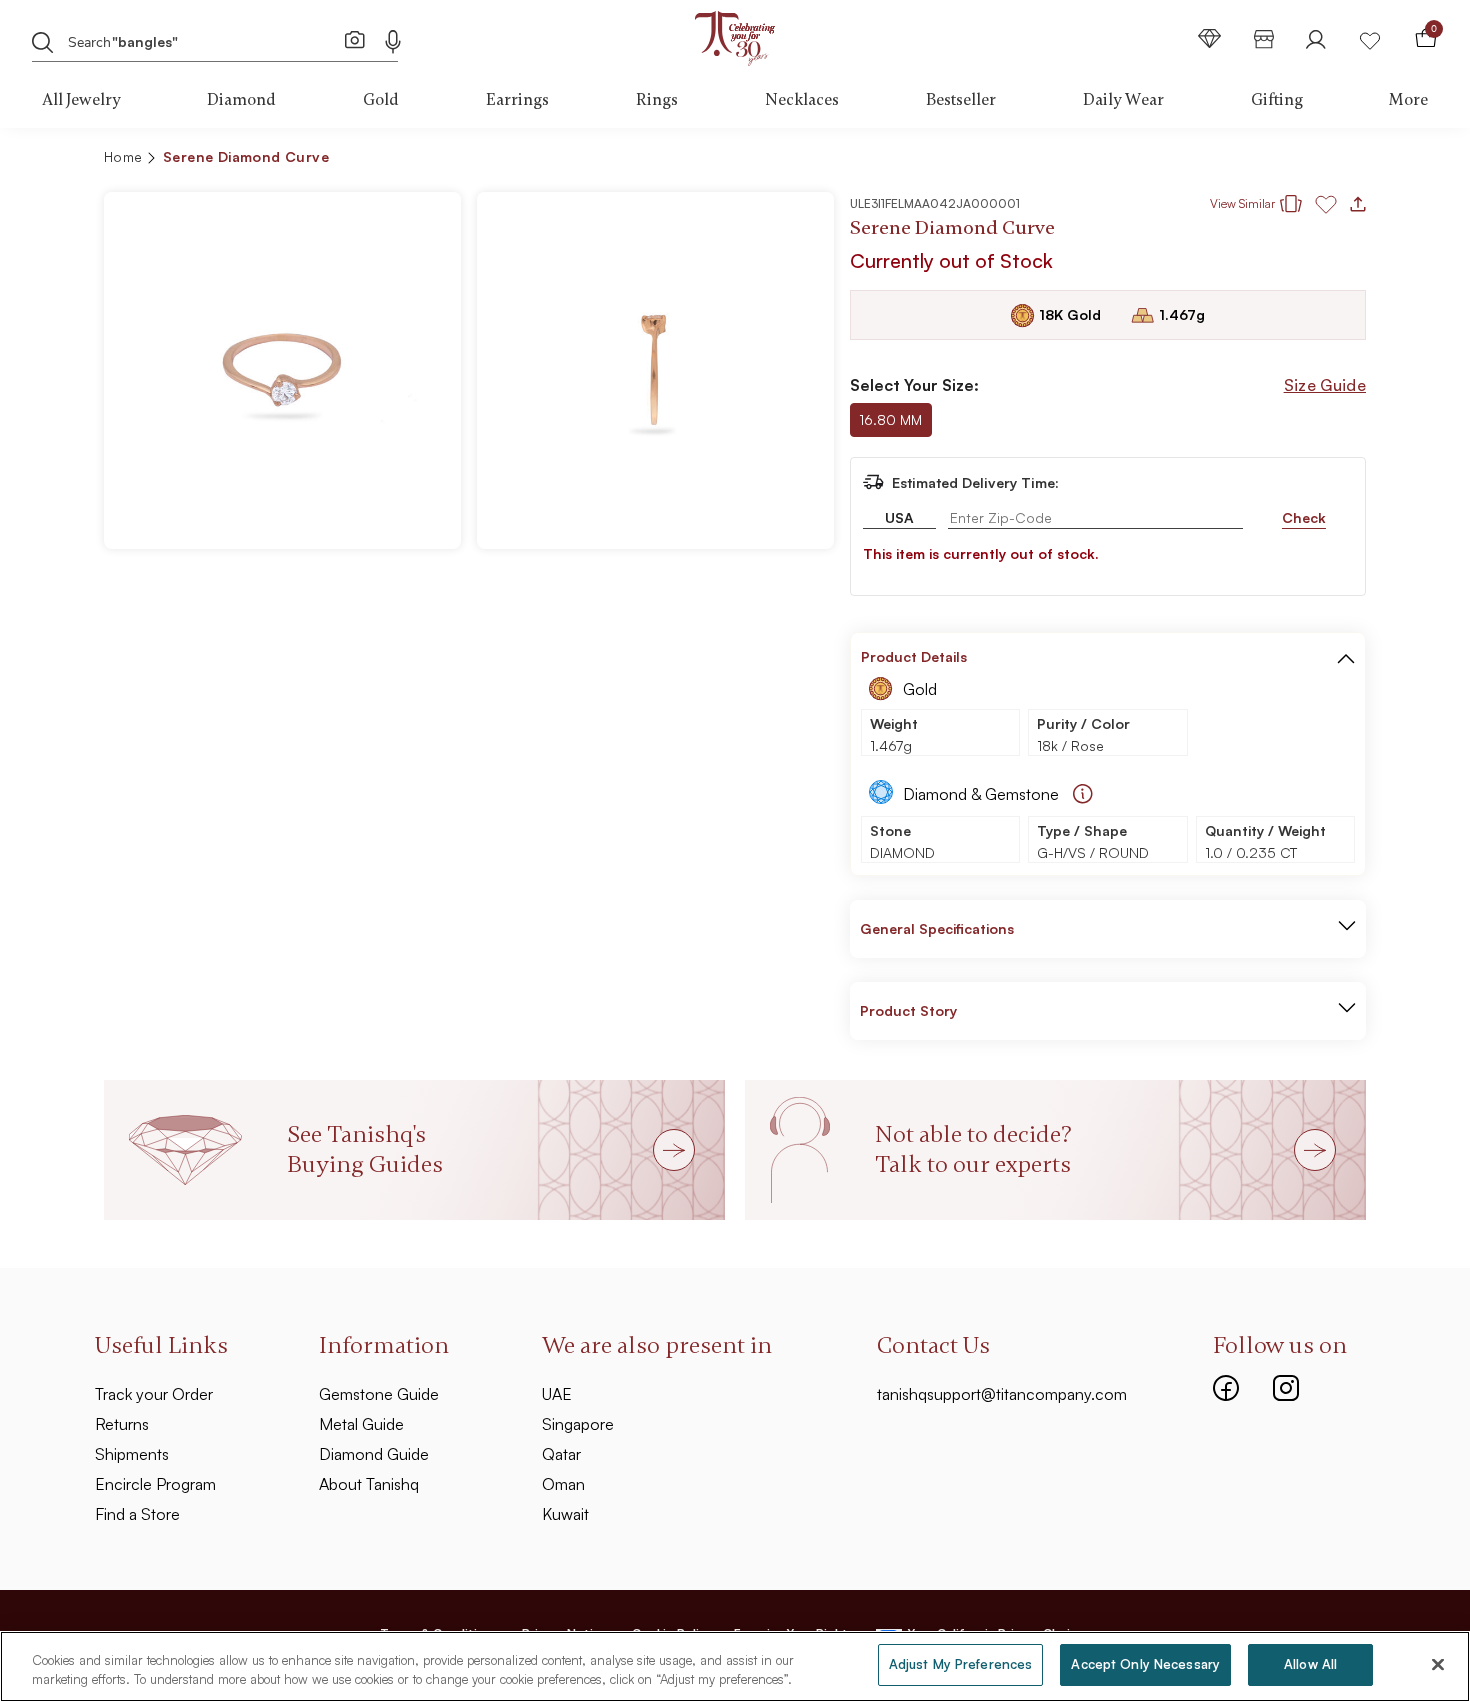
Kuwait (565, 1514)
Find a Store (137, 1514)
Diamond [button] (241, 100)
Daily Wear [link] (1123, 100)
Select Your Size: (914, 385)
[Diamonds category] (1210, 38)
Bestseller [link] (961, 100)
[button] (1307, 160)
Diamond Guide (374, 1454)
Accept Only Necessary (1145, 1664)
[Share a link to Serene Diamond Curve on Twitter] (1273, 160)
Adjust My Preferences (961, 1664)
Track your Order (154, 1394)
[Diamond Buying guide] (1083, 794)
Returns (122, 1424)
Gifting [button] (1277, 100)
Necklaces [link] (802, 100)
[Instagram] (1286, 1386)
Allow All (1310, 1664)
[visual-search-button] (355, 39)
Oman (563, 1484)
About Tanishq (369, 1484)
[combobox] (200, 40)
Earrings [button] (517, 100)
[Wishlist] (1370, 38)
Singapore (578, 1424)
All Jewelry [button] (81, 100)
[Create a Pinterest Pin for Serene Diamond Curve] (1241, 160)
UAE (557, 1394)
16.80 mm (890, 419)
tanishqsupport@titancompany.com (1002, 1394)
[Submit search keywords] (43, 41)
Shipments (132, 1454)
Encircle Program (155, 1484)
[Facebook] (1226, 1386)
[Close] (1438, 1664)
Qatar (561, 1454)
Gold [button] (381, 100)
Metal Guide (361, 1424)
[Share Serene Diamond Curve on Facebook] (1209, 160)
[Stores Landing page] (1264, 38)
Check (1304, 517)
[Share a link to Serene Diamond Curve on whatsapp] (1343, 161)
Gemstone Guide (379, 1394)
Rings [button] (657, 100)
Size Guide (1325, 385)
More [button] (1408, 100)
